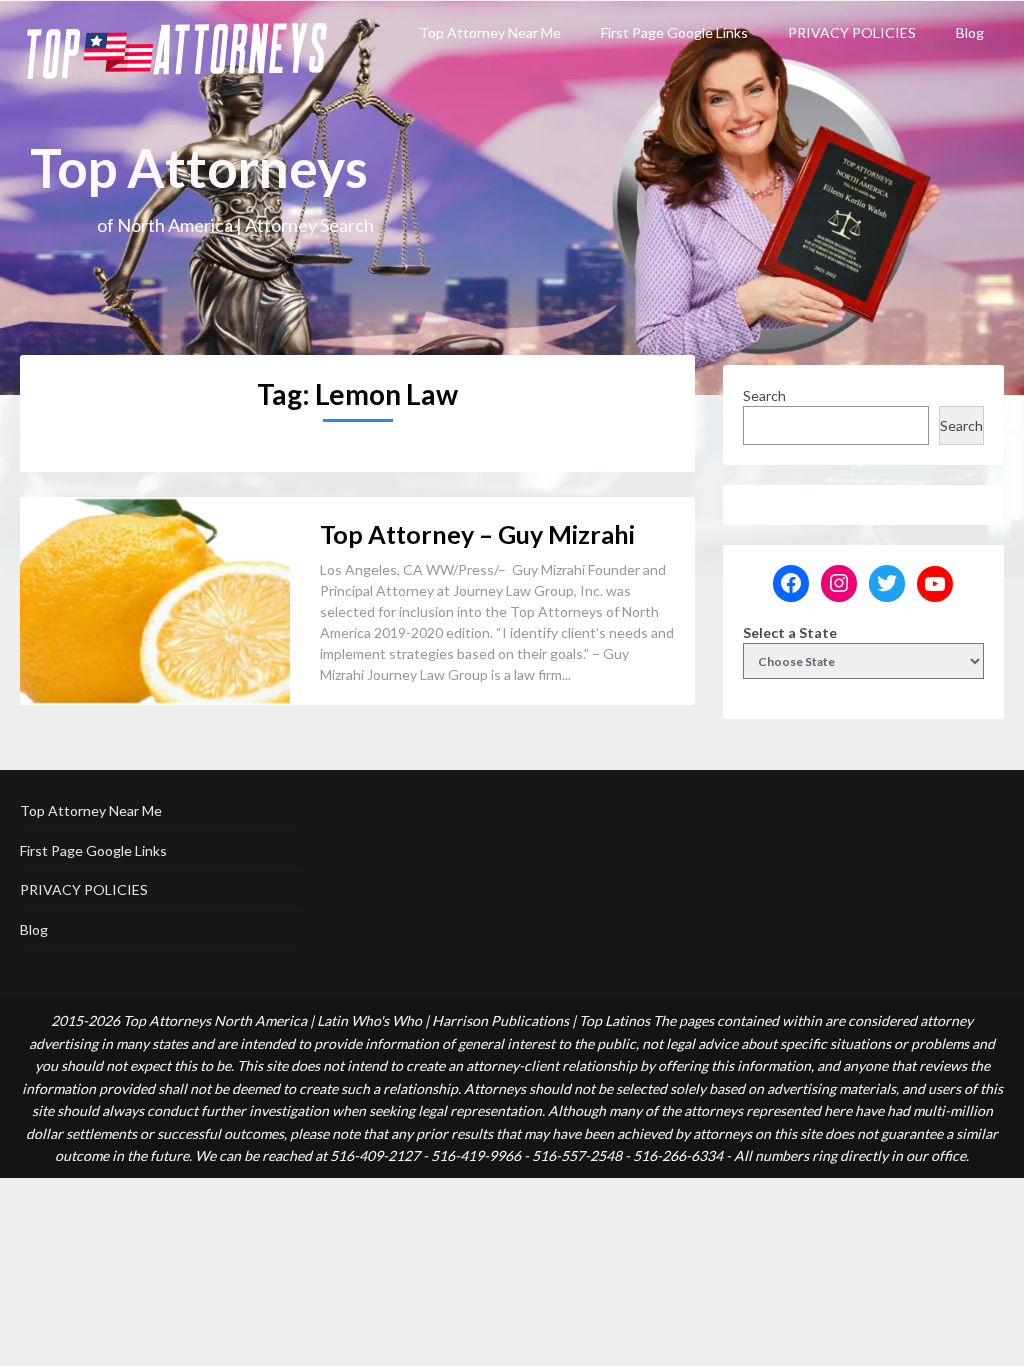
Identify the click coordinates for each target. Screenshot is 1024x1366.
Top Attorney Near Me (490, 32)
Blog (970, 32)
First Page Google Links (674, 32)
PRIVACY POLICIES (852, 32)
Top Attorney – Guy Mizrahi (477, 534)
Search (764, 395)
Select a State (790, 632)
